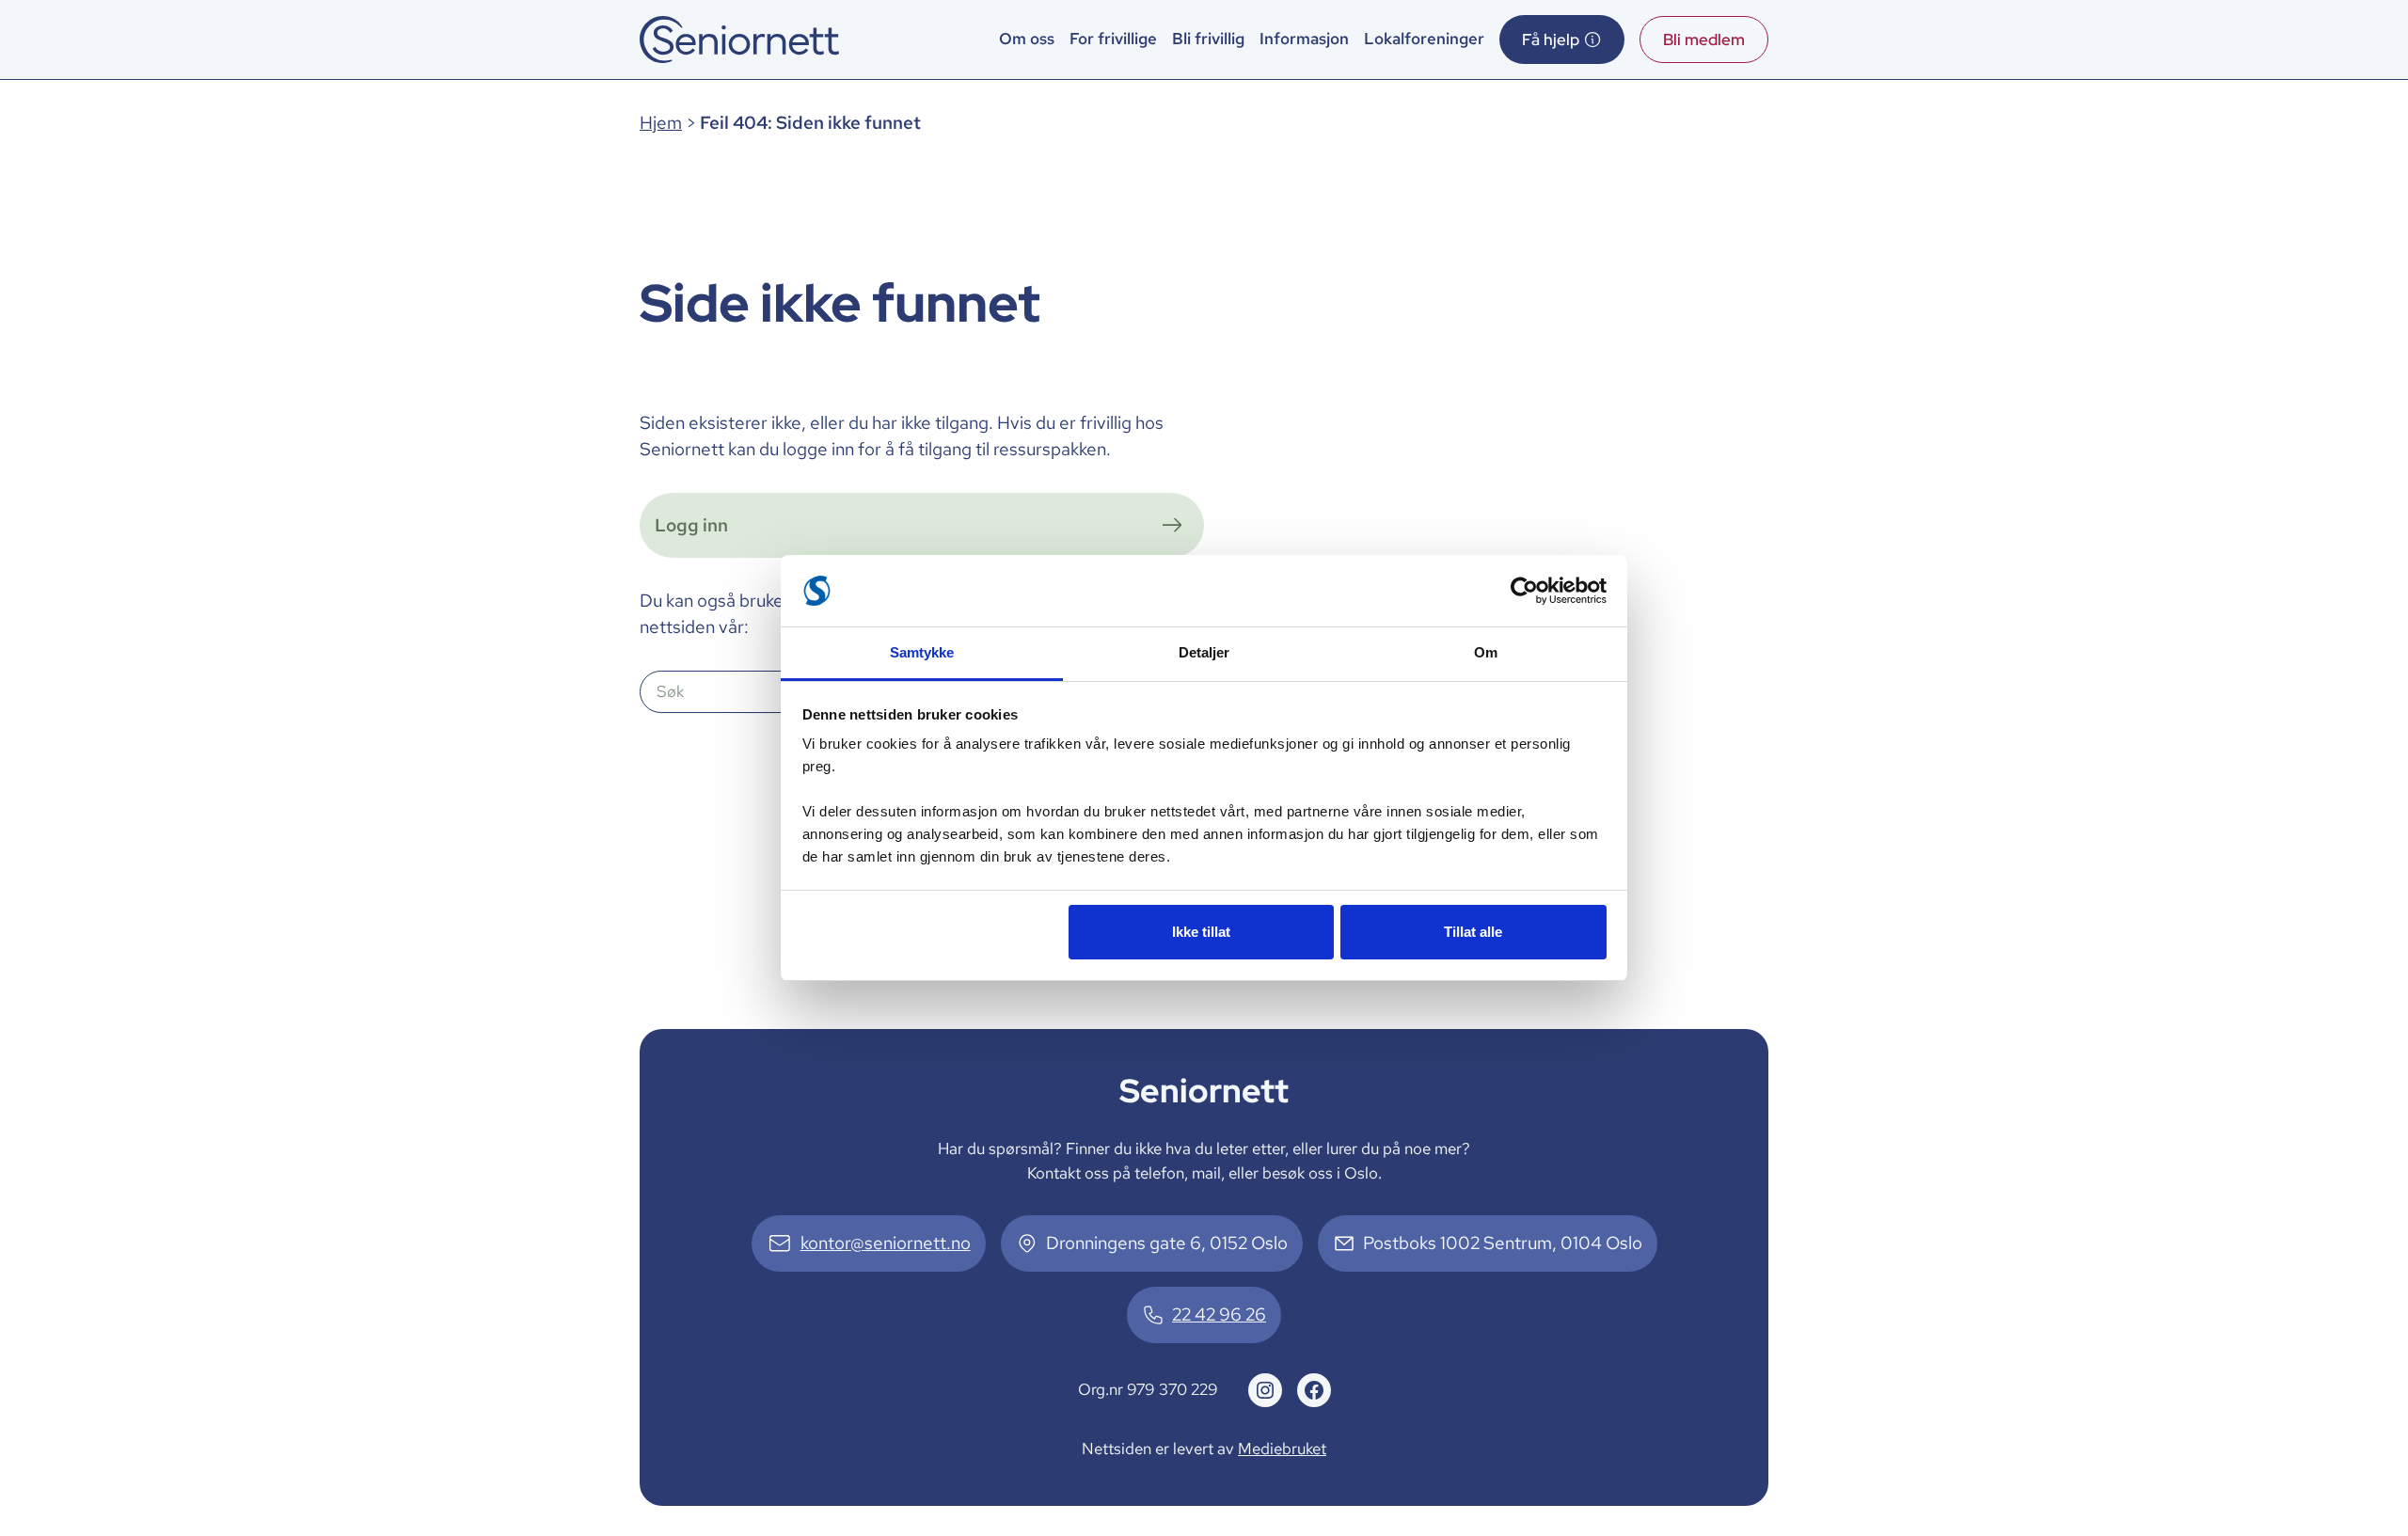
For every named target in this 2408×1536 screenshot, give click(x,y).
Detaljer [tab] (1204, 652)
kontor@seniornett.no (886, 1243)
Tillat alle (1473, 932)
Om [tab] (1486, 652)
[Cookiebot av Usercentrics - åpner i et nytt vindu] (1524, 591)
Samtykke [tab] (922, 652)
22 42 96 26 (1219, 1314)
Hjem (661, 123)
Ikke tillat (1201, 932)
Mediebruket (1282, 1449)
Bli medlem (1704, 40)
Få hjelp (1551, 40)
